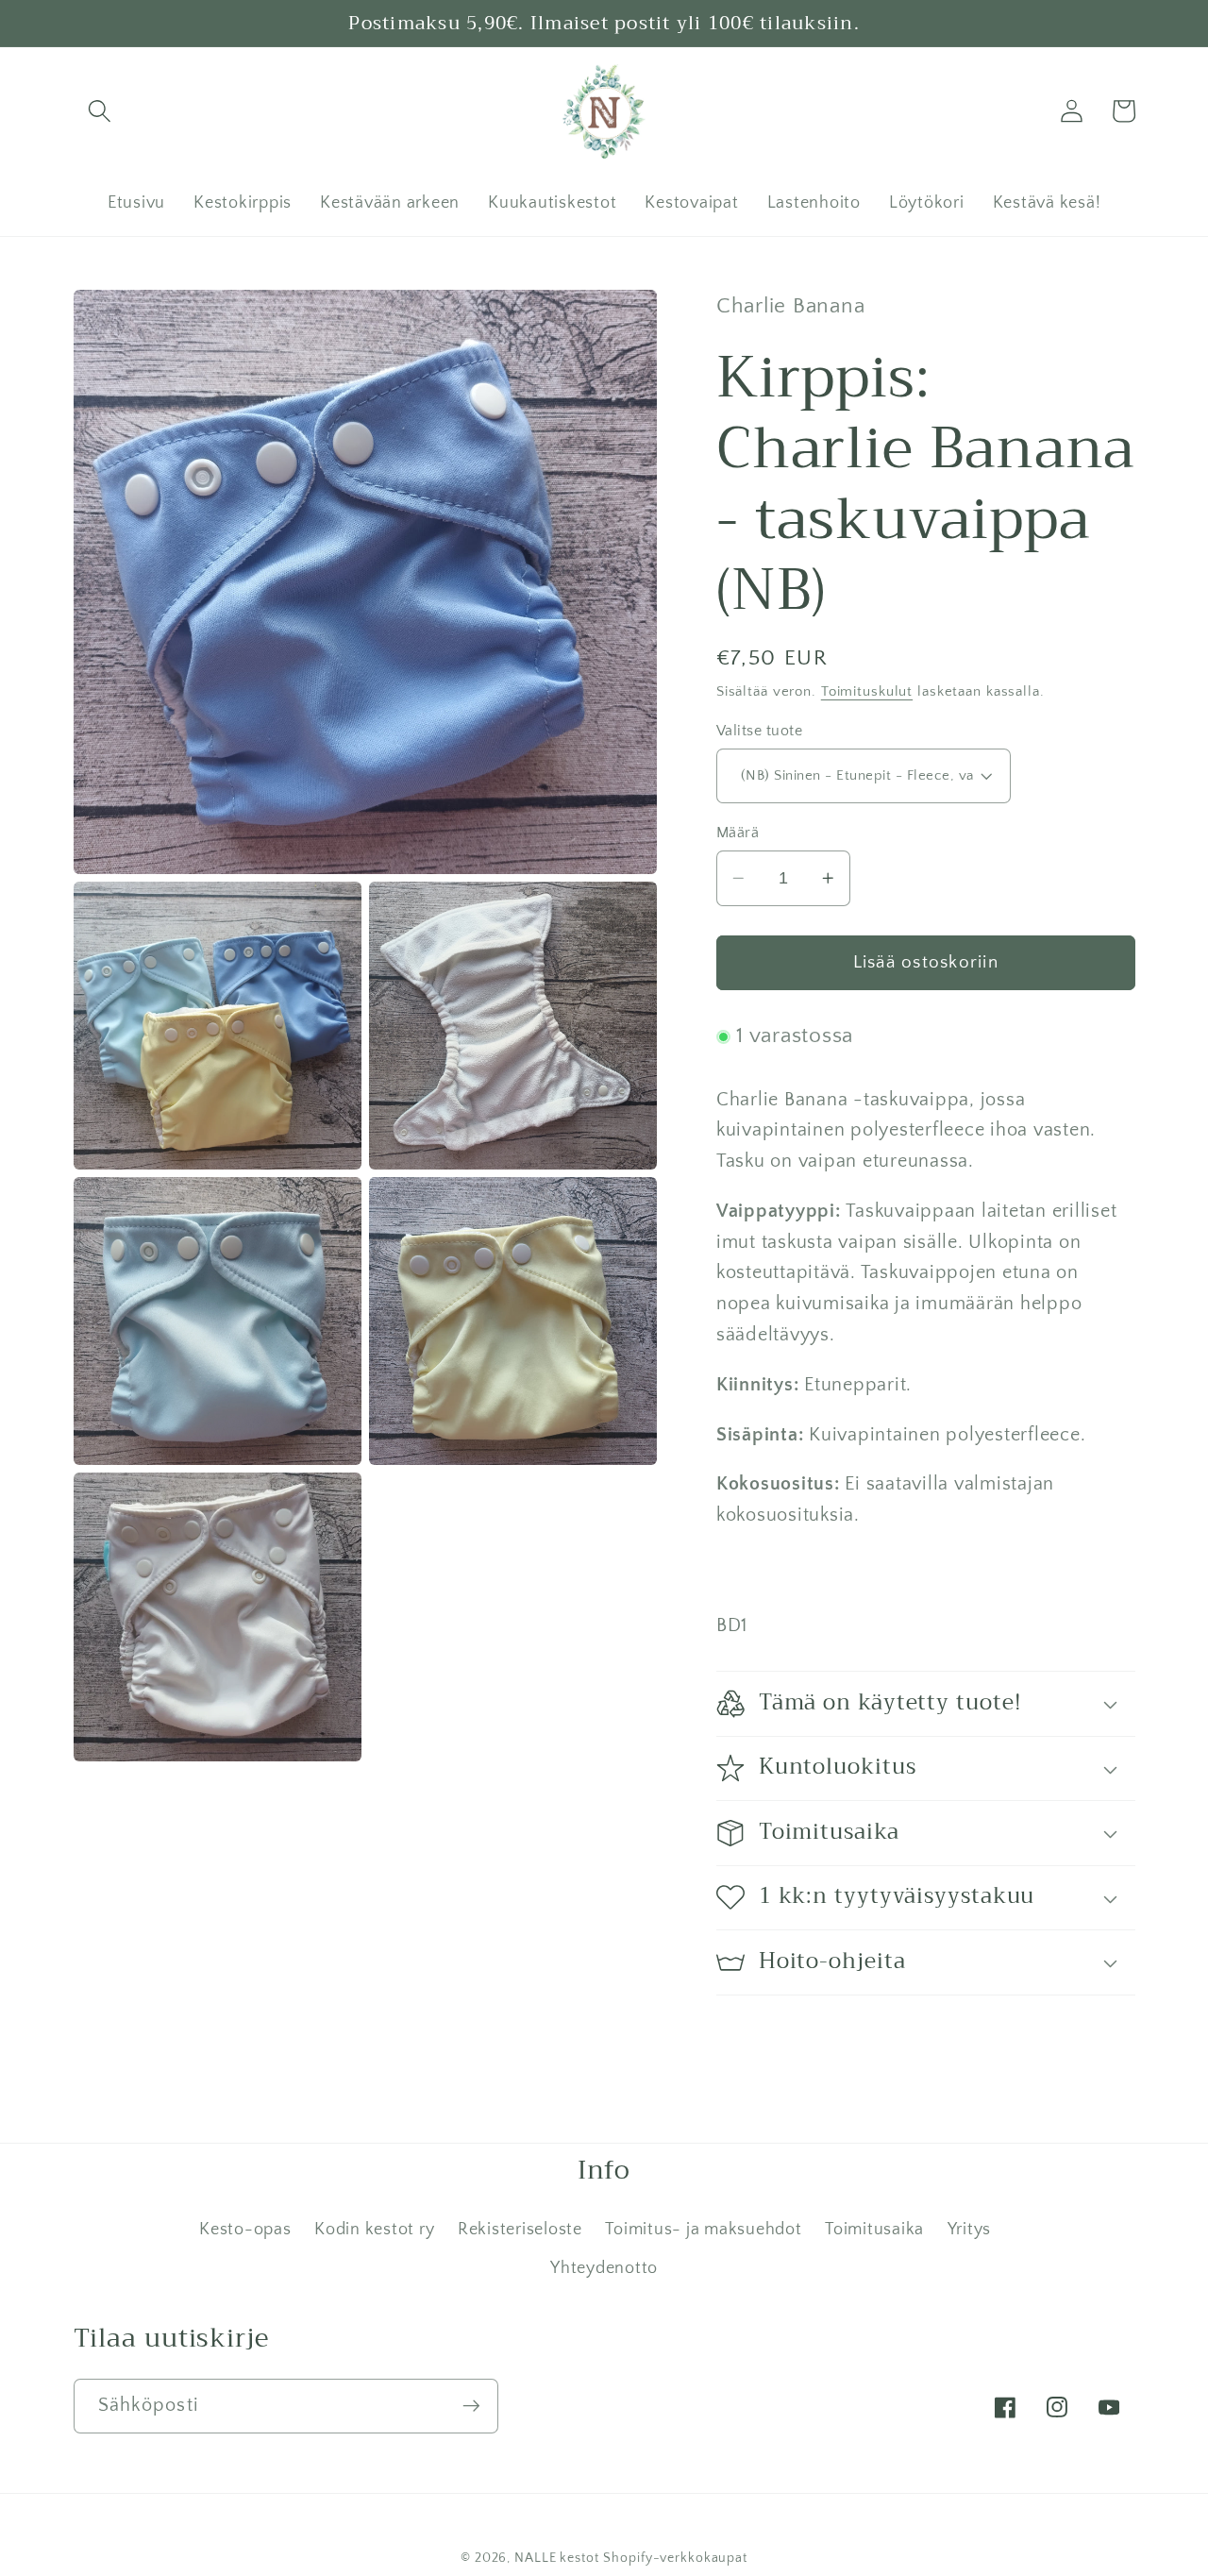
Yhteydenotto (604, 2268)
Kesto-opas (245, 2230)
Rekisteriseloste (520, 2230)
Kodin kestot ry (374, 2230)
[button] (100, 111)
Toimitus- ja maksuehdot (703, 2230)
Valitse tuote (760, 730)
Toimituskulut (867, 690)
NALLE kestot (557, 2558)
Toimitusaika (874, 2230)
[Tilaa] (471, 2406)
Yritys (970, 2230)
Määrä (738, 833)
